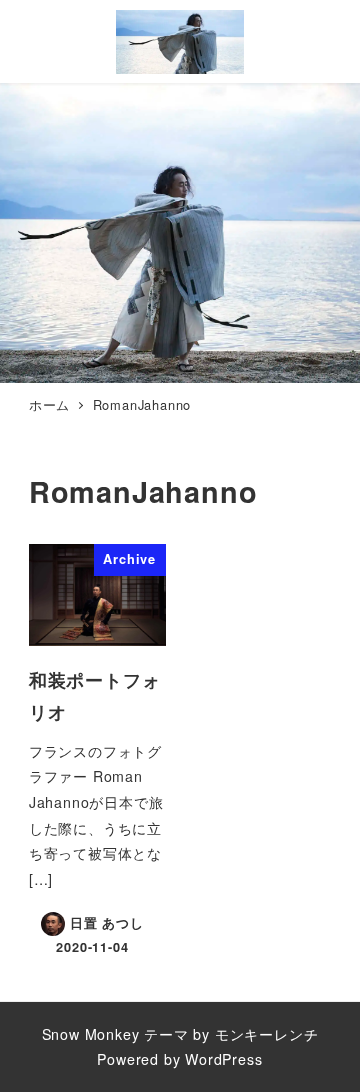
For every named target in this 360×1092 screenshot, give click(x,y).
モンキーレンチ (267, 1034)
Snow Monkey (91, 1034)
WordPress (223, 1059)
